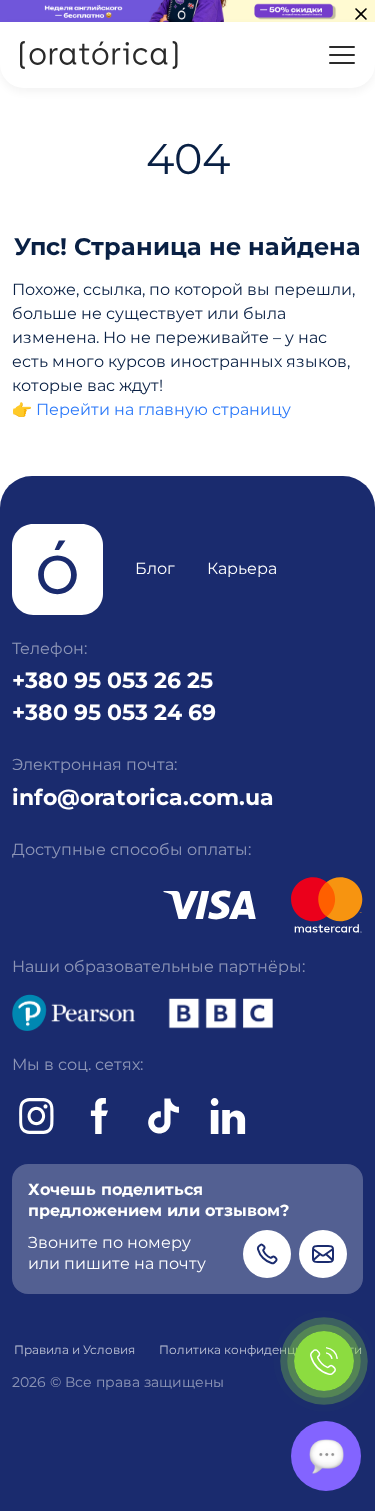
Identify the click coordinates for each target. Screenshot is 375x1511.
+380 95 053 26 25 (112, 680)
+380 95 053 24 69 (114, 712)
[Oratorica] (97, 55)
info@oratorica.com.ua (143, 797)
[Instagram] (36, 1116)
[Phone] (267, 1254)
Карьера (242, 568)
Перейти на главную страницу (163, 409)
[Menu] (342, 55)
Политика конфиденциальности (260, 1349)
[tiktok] (164, 1116)
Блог (155, 568)
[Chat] (326, 1456)
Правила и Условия (74, 1349)
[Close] (361, 14)
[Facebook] (100, 1116)
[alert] (187, 11)
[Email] (323, 1254)
